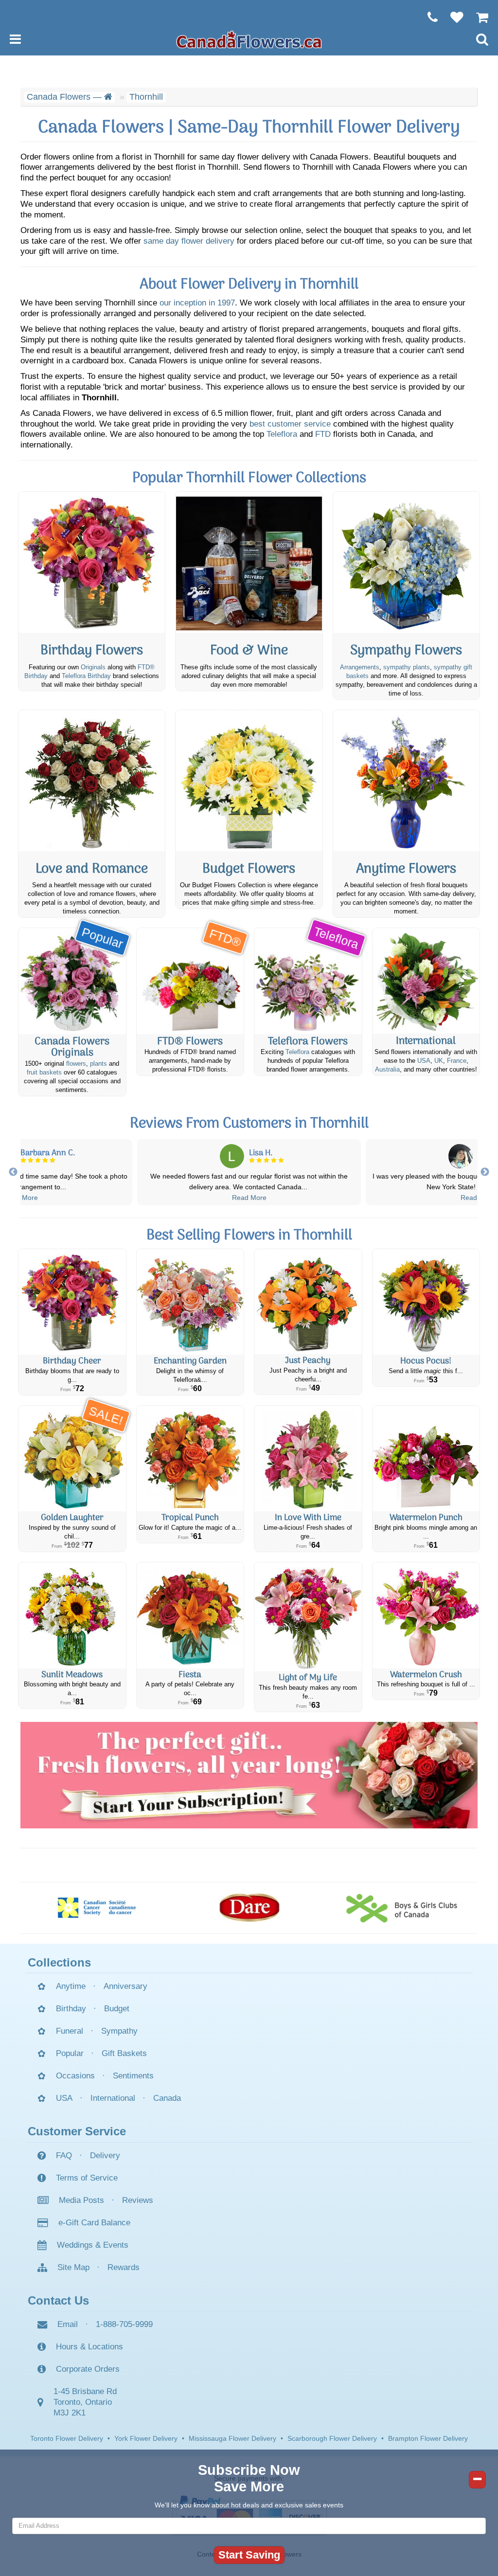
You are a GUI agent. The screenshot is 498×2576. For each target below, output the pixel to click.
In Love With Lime (308, 1518)
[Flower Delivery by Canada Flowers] (249, 39)
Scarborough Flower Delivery (332, 2438)
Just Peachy (308, 1361)
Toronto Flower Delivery (67, 2438)
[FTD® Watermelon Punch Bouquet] (426, 1459)
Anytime (71, 1986)
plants (98, 1064)
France (457, 1061)
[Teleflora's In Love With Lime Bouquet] (308, 1459)
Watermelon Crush (426, 1675)
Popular (70, 2053)
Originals (93, 667)
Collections (59, 1962)
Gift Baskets (124, 2053)
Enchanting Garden (190, 1361)
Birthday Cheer (72, 1361)
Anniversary (125, 1986)
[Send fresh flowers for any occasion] (406, 781)
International (426, 1041)
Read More (21, 1198)
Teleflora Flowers (308, 1042)
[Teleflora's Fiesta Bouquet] (190, 1615)
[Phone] (428, 17)
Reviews (138, 2200)
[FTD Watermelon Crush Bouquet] (426, 1615)
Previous (13, 1172)
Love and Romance (92, 869)
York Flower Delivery (146, 2438)
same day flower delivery (189, 241)
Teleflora (282, 434)
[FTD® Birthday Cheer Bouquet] (72, 1302)
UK (439, 1061)
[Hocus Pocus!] (426, 1302)
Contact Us (58, 2300)
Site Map (73, 2267)
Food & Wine (249, 651)
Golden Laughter (72, 1518)
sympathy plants (407, 667)
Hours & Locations (89, 2347)
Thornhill (146, 97)
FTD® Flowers (190, 1042)
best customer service (290, 424)
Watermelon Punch (426, 1518)
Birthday (71, 2009)
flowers (76, 1064)
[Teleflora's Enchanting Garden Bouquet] (190, 1302)
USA (424, 1061)
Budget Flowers (249, 869)
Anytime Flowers (406, 869)
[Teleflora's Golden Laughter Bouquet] (72, 1459)
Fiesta (190, 1675)
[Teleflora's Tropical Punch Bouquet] (190, 1459)
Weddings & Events (93, 2245)
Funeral (70, 2031)
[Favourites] (452, 17)
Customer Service (77, 2131)
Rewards (124, 2267)
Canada (167, 2098)
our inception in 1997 (197, 303)
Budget (117, 2009)
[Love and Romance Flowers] (92, 781)
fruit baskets (44, 1073)
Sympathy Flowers (406, 651)
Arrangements (360, 667)
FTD (323, 434)
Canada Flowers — (65, 97)
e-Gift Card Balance (94, 2223)
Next (485, 1172)
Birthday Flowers (92, 651)
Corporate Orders (88, 2369)
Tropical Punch (190, 1518)
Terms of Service (87, 2178)
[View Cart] (477, 17)
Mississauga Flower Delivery (232, 2438)
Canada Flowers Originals (72, 1047)
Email (68, 2324)
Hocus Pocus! (426, 1361)
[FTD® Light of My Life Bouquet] (308, 1617)
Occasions (75, 2076)
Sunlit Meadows (72, 1675)
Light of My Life (308, 1678)
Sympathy (119, 2031)
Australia (387, 1070)
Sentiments (133, 2076)
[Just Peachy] (308, 1302)
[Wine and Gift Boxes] (249, 562)
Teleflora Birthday (86, 676)
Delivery (105, 2156)
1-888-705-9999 (124, 2324)
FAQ (64, 2156)
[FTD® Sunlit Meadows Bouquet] (72, 1615)
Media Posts (81, 2200)
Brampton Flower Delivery (428, 2438)
